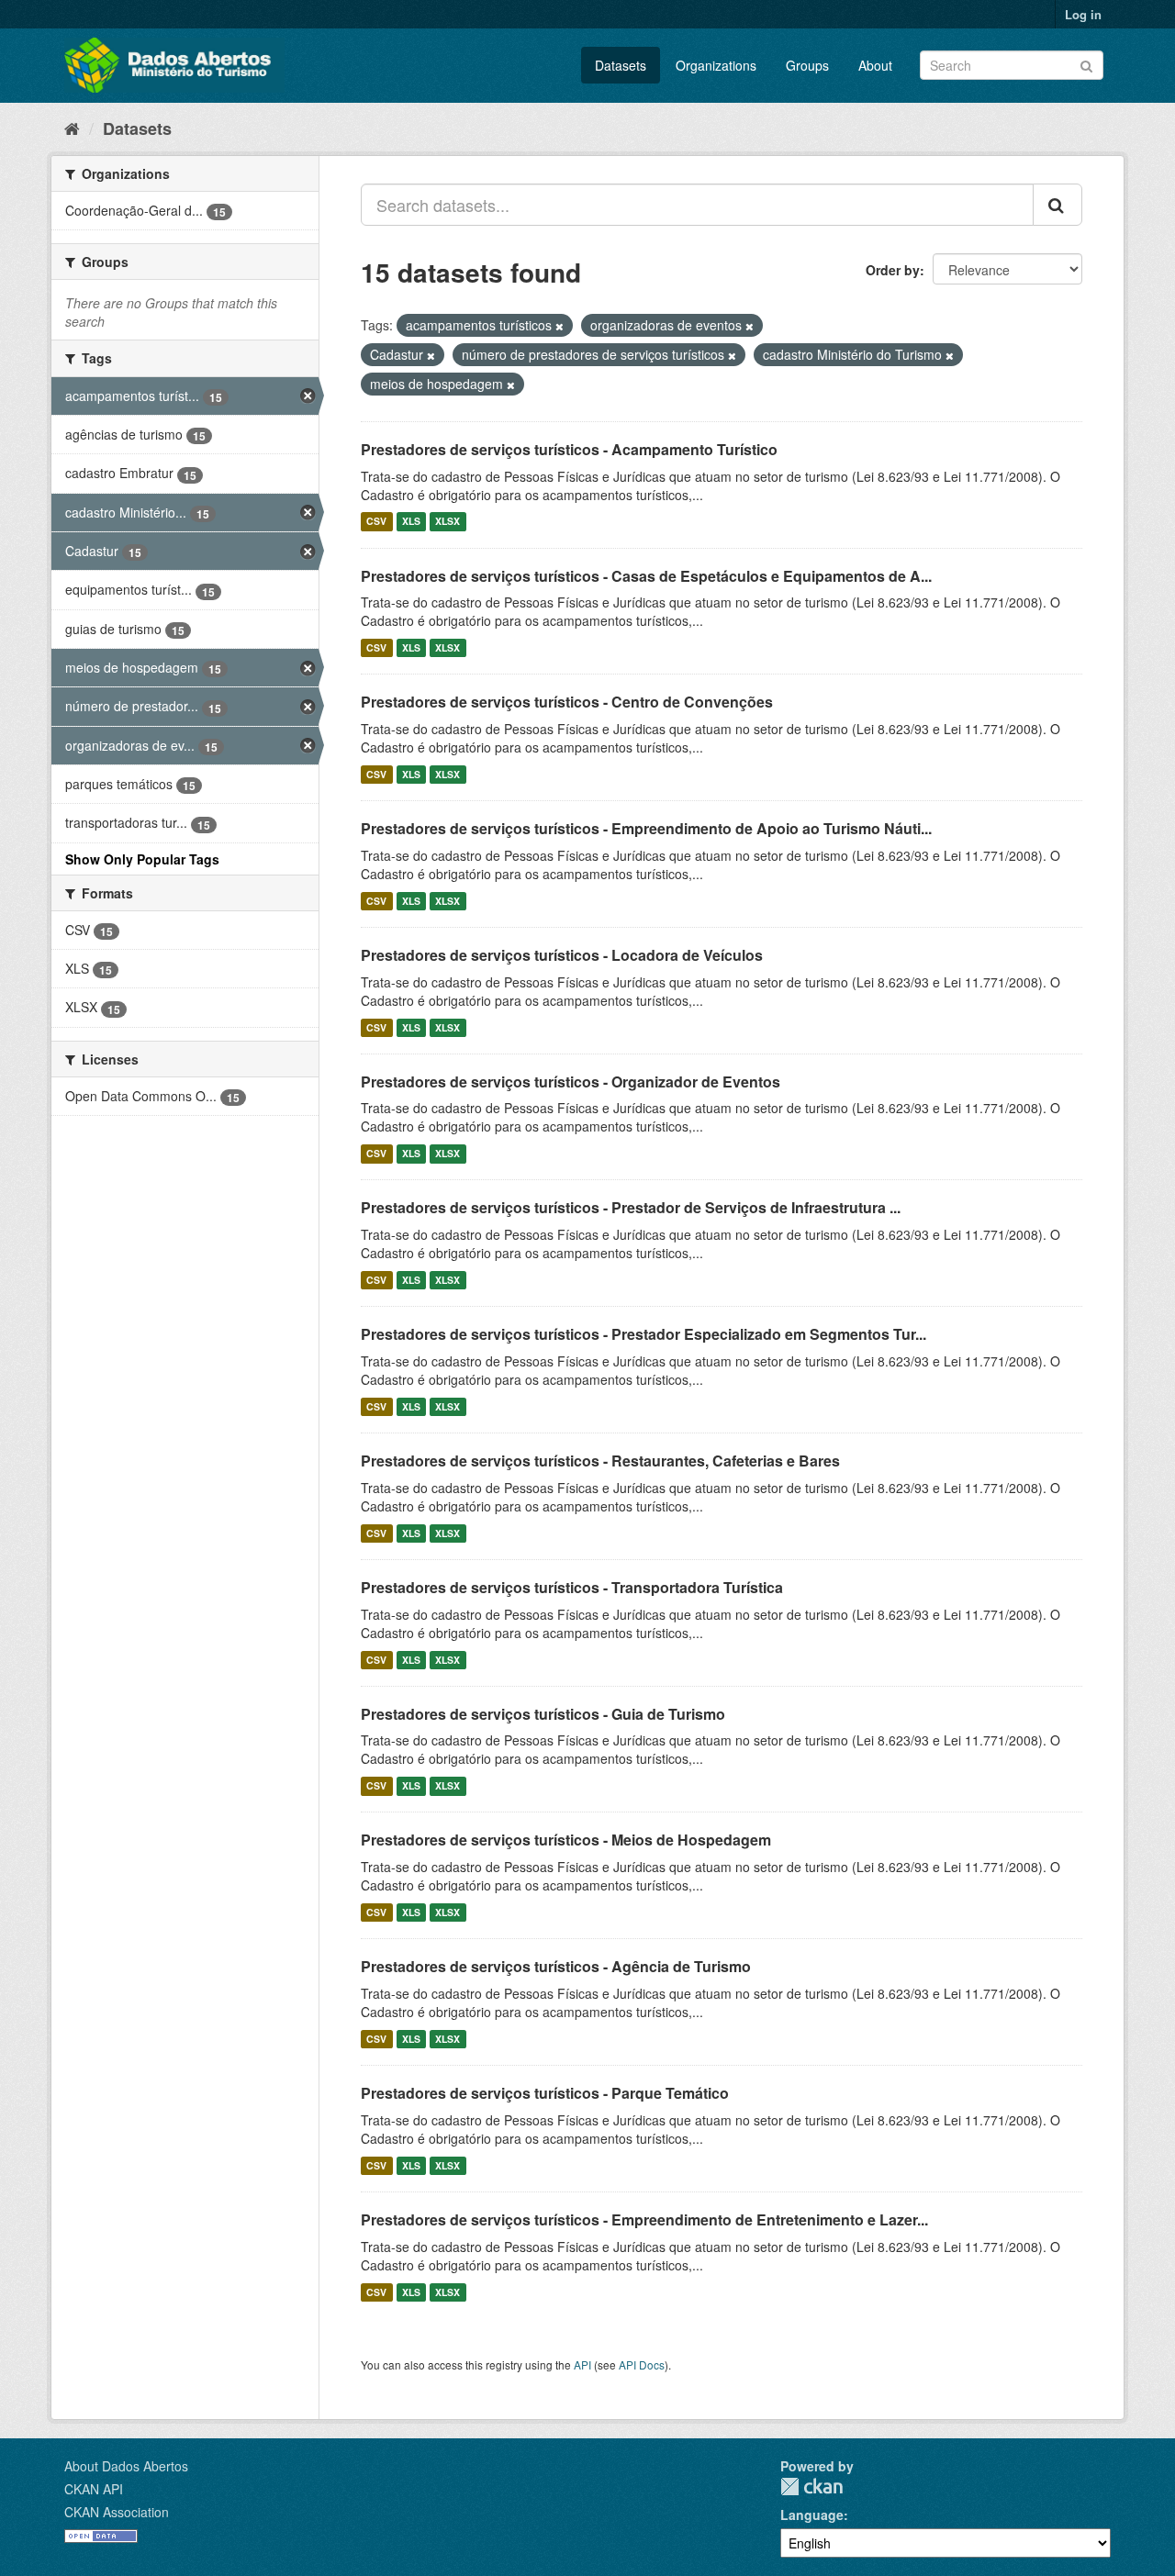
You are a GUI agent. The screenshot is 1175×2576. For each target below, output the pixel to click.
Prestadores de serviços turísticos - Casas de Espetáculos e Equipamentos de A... (646, 576)
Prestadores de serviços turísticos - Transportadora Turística (572, 1587)
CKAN (811, 2487)
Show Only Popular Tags (142, 859)
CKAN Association (117, 2512)
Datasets (621, 65)
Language (812, 2515)
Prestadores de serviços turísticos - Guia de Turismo (543, 1714)
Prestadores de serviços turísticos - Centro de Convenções (567, 702)
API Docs (642, 2364)
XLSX (448, 522)
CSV (376, 522)
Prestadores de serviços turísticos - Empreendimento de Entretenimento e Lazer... (644, 2219)
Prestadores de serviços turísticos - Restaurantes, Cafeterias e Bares (600, 1461)
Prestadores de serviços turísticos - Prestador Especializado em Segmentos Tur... (643, 1334)
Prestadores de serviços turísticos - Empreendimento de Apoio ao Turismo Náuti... (646, 828)
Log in (1083, 14)
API (582, 2364)
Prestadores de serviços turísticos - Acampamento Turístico (569, 449)
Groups (807, 65)
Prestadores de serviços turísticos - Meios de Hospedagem (566, 1840)
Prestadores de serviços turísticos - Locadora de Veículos (562, 955)
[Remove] (560, 326)
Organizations (716, 65)
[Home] (72, 128)
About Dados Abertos (126, 2466)
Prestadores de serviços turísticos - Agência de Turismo (556, 1966)
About (875, 65)
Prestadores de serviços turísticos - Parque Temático (545, 2093)
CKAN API (94, 2489)
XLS (411, 522)
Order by (893, 270)
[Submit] (1086, 64)
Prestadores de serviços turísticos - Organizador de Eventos (571, 1082)
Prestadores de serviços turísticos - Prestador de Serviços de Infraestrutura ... (631, 1207)
